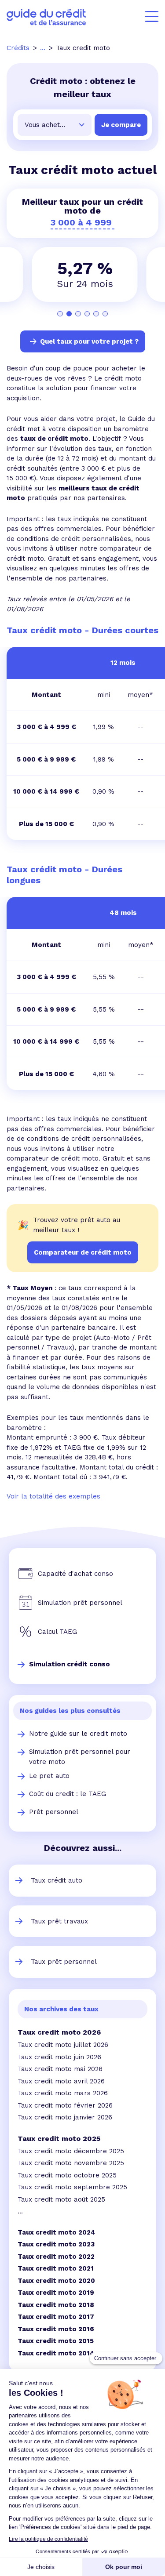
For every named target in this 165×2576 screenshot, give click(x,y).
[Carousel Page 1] (60, 314)
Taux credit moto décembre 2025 (71, 2151)
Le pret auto (49, 1776)
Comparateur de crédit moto (83, 1252)
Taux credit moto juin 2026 (59, 2057)
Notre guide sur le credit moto (78, 1734)
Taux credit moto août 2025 (61, 2199)
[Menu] (152, 17)
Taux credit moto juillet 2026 (63, 2045)
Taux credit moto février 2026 (65, 2105)
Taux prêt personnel (64, 1962)
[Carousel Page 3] (78, 314)
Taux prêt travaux (59, 1921)
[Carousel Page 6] (105, 314)
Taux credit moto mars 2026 (63, 2093)
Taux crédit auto (57, 1880)
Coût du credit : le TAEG (68, 1794)
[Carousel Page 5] (96, 314)
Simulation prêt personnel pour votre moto (80, 1757)
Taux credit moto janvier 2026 (65, 2117)
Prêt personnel (54, 1812)
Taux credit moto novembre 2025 (71, 2163)
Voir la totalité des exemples (53, 1496)
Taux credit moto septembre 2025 (72, 2187)
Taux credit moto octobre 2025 (67, 2175)
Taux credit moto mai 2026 (60, 2069)
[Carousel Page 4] (87, 314)
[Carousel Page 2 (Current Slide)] (69, 314)
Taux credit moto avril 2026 (61, 2081)
